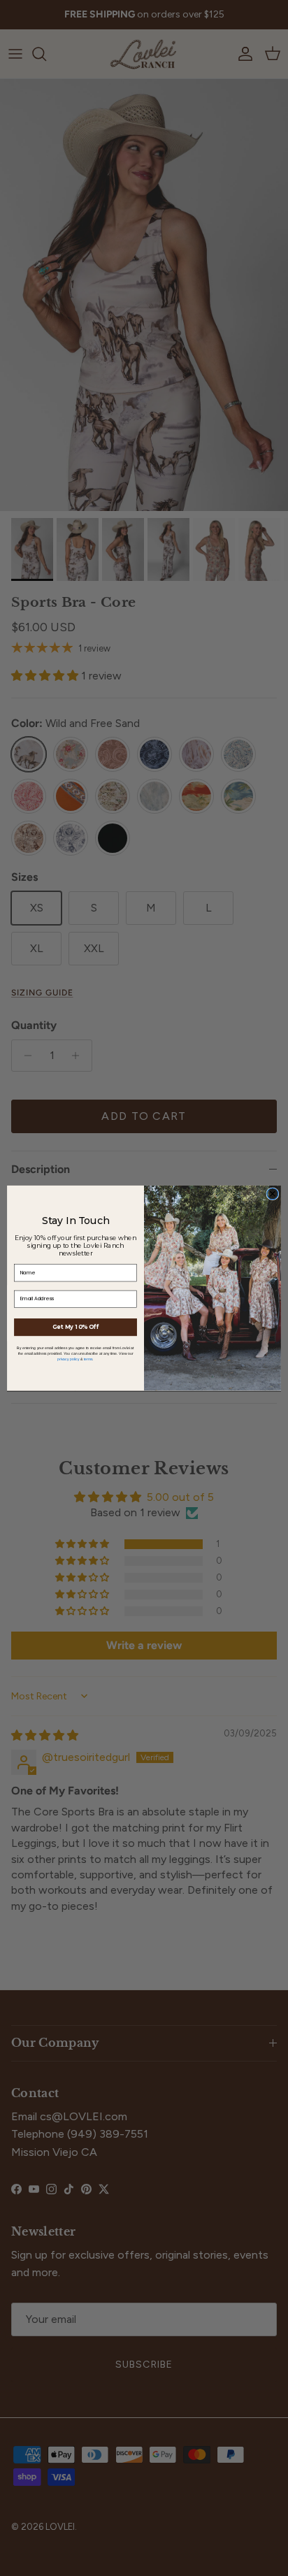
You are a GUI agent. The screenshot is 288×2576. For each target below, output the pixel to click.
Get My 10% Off (75, 1327)
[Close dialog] (273, 1193)
